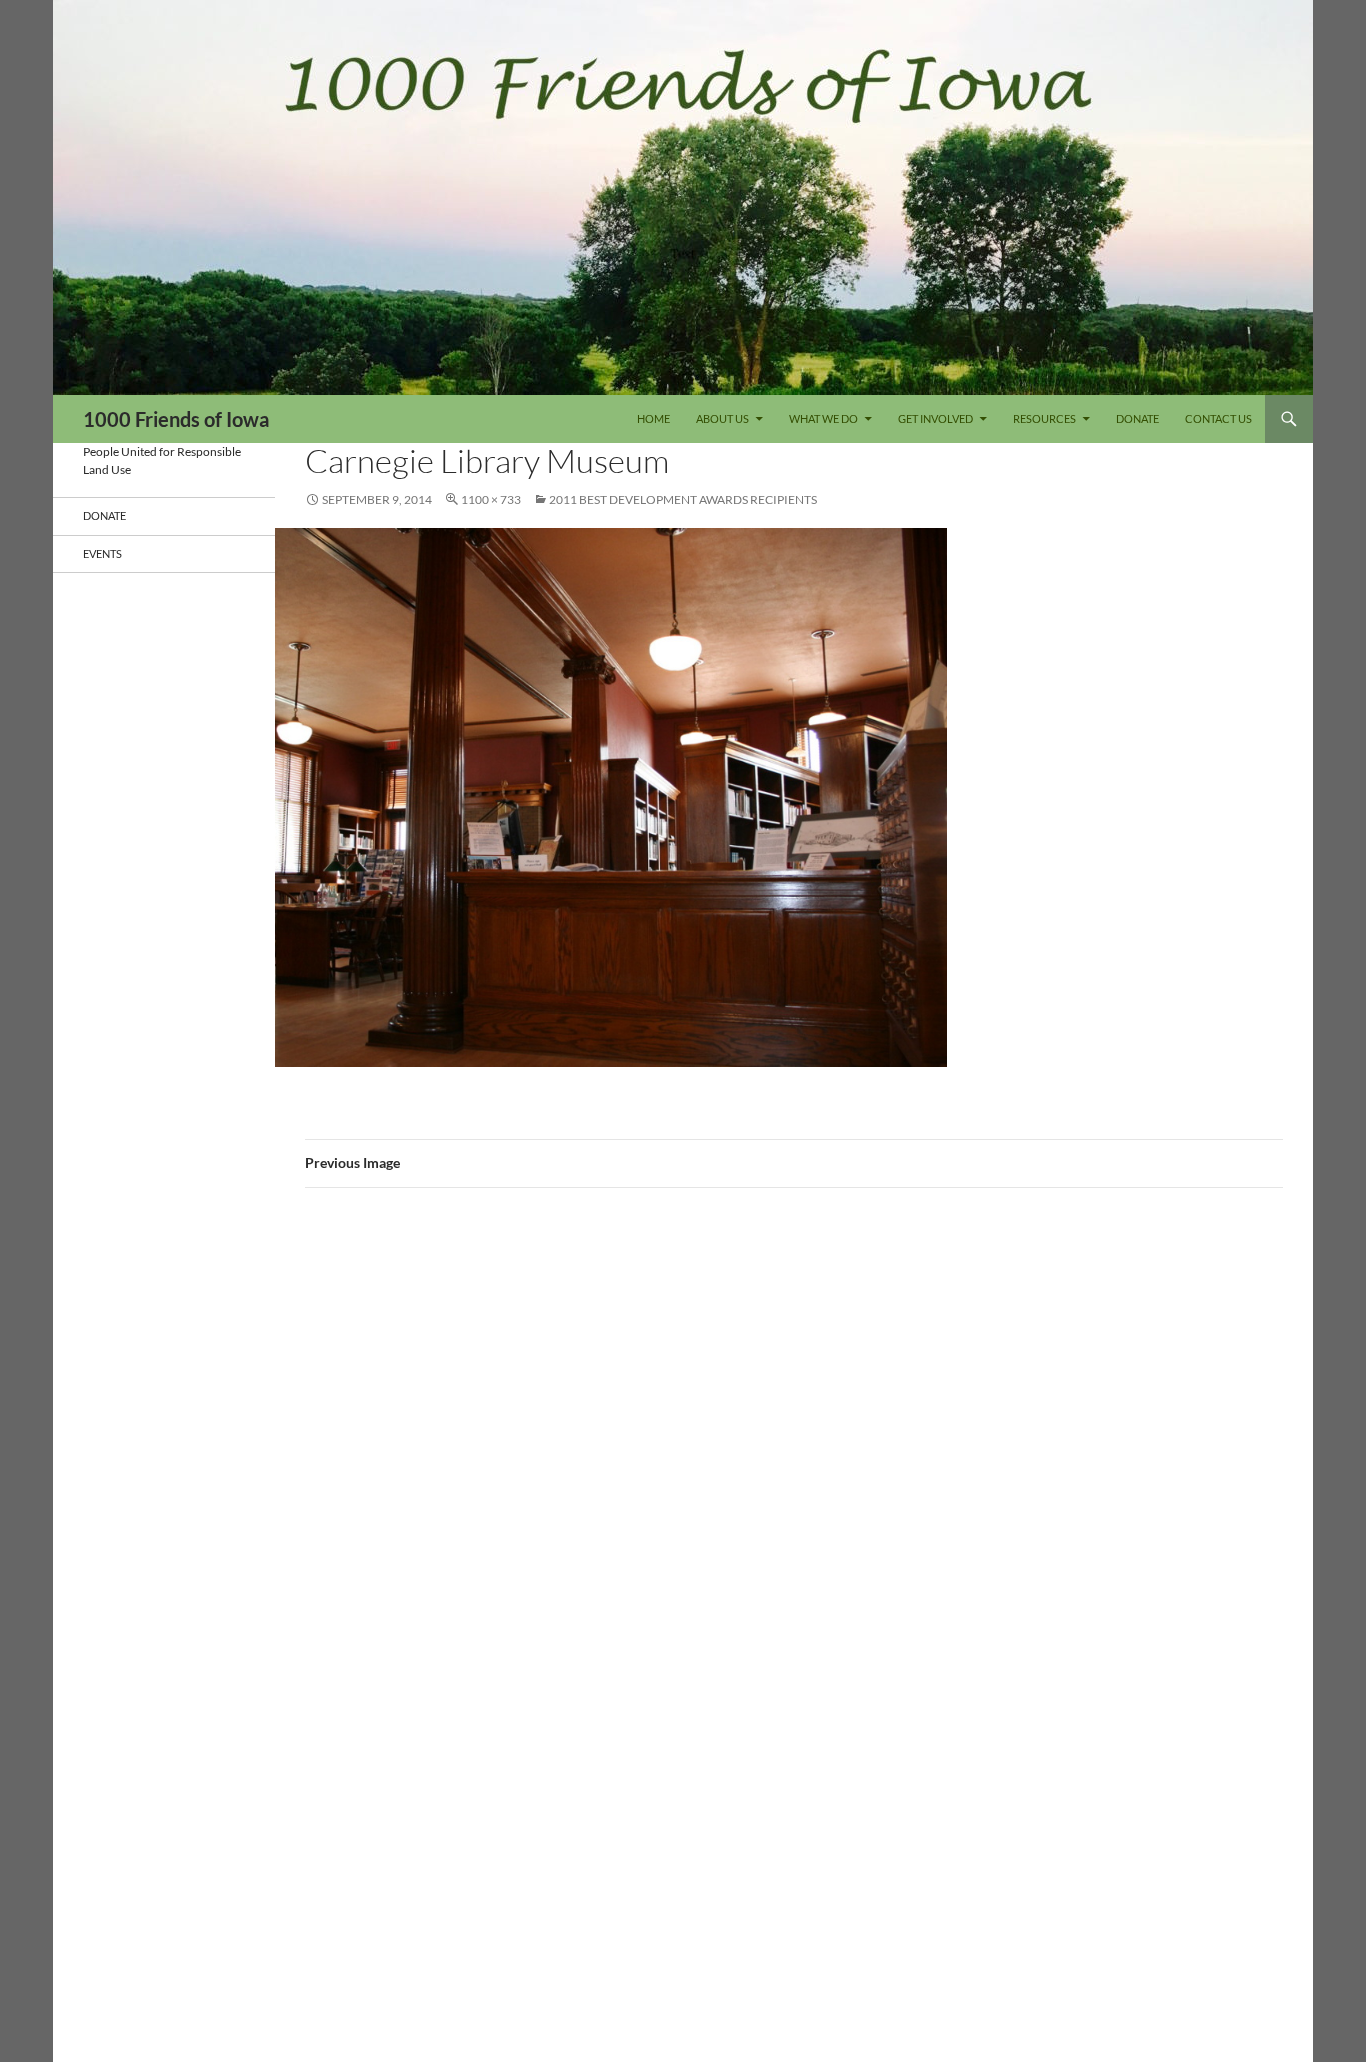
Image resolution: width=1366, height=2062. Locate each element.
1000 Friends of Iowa (176, 419)
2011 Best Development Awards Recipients (683, 499)
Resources (1044, 418)
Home (653, 418)
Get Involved (935, 418)
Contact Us (1218, 418)
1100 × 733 (491, 499)
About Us (722, 418)
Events (102, 553)
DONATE (1137, 418)
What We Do (823, 418)
